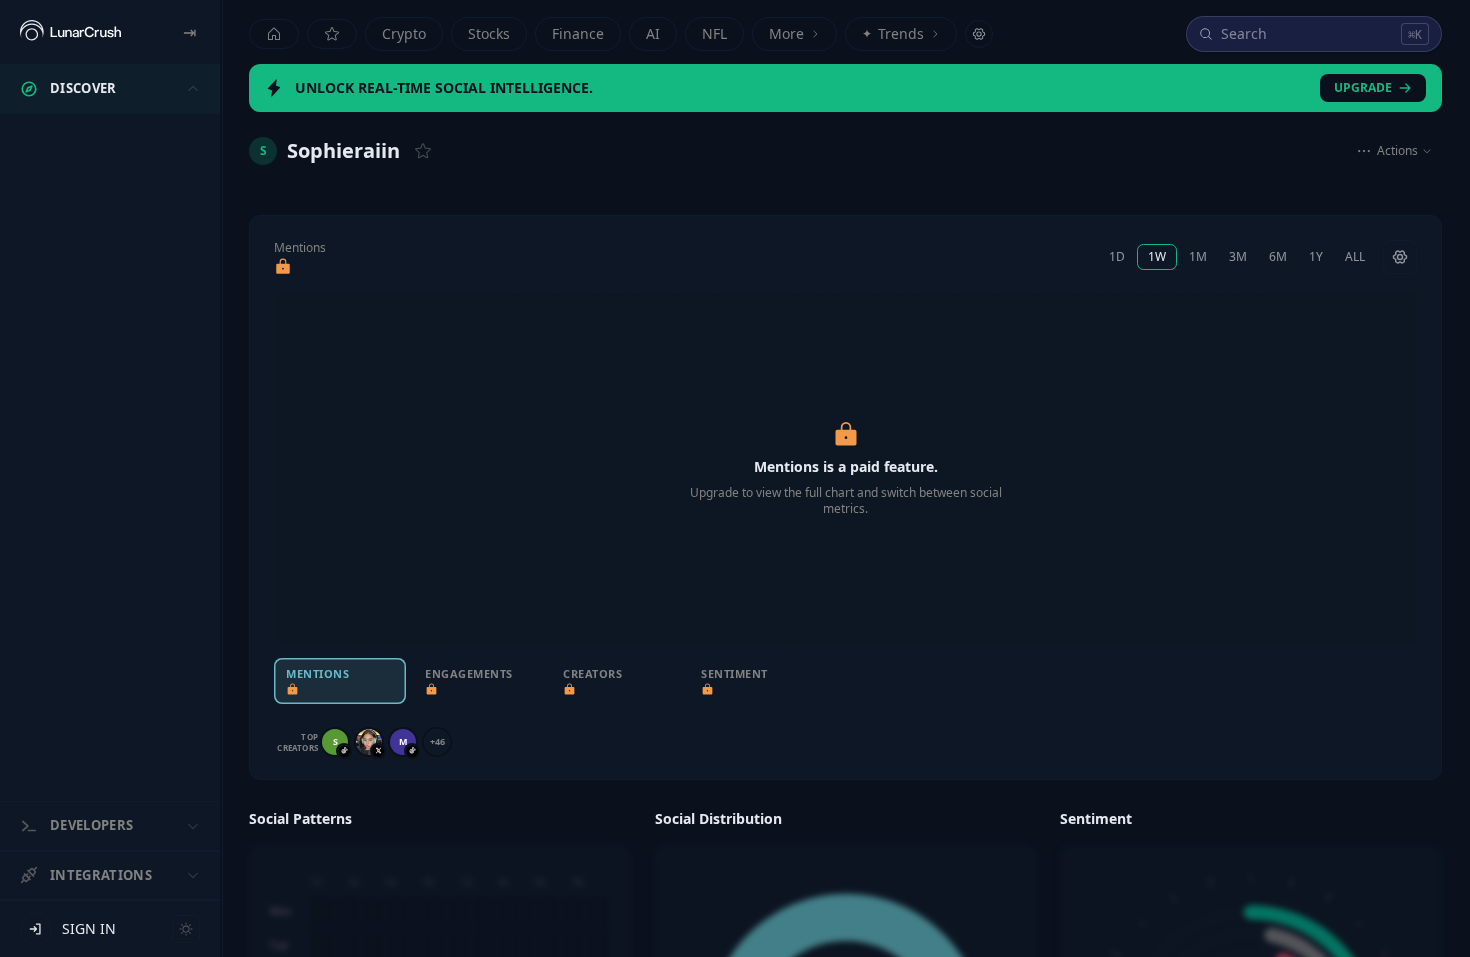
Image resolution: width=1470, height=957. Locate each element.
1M (1198, 256)
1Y (1316, 256)
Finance (578, 33)
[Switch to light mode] (186, 929)
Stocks (489, 33)
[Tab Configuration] (979, 34)
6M (1278, 256)
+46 (437, 741)
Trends (893, 33)
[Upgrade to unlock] (283, 267)
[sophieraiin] (369, 742)
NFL (714, 33)
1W (1157, 256)
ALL (1355, 256)
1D (1117, 256)
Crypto (404, 33)
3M (1238, 256)
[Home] (274, 34)
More (786, 33)
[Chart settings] (1400, 257)
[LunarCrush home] (70, 32)
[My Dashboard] (332, 34)
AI (653, 33)
